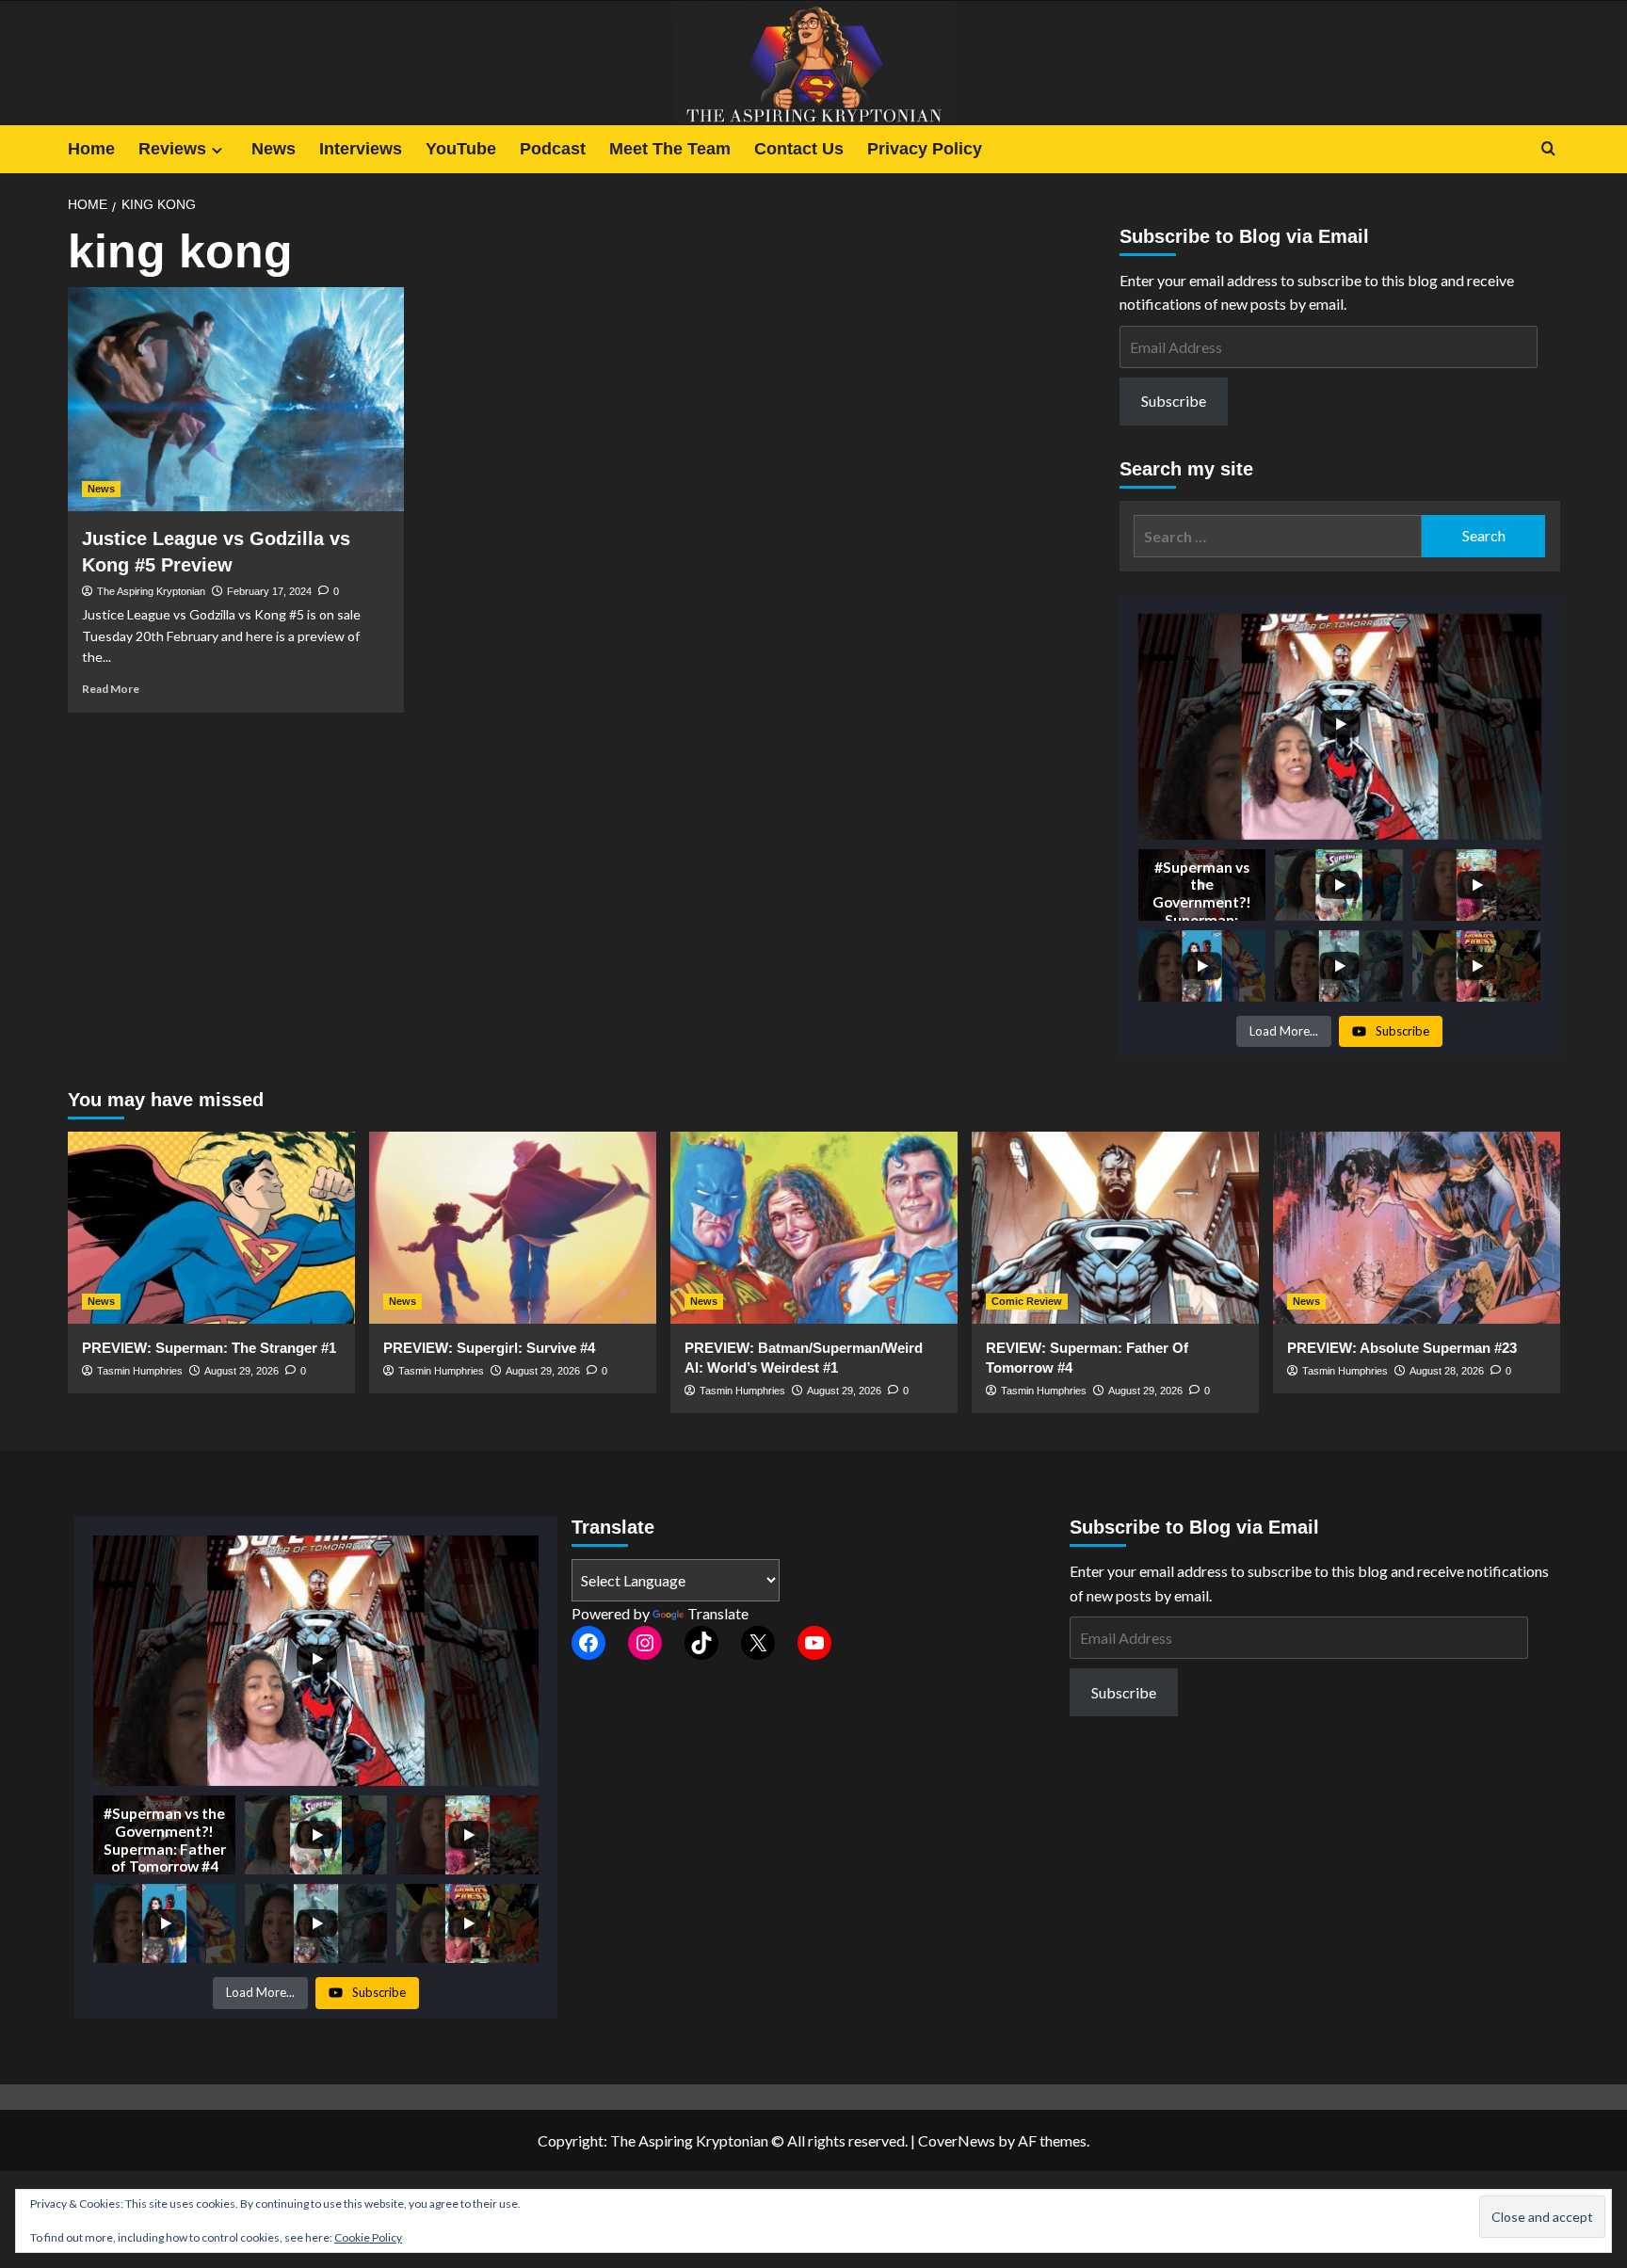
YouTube (461, 149)
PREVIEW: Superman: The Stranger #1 (209, 1348)
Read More (111, 689)
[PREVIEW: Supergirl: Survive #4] (513, 1227)
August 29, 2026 (242, 1371)
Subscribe (1174, 401)
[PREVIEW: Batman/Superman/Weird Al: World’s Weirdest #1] (814, 1227)
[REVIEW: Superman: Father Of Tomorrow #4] (1115, 1227)
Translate (718, 1613)
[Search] (1548, 149)
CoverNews (957, 2140)
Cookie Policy (368, 2237)
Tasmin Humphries (140, 1371)
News (274, 149)
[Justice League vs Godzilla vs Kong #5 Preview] (236, 399)
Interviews (361, 149)
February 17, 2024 (269, 591)
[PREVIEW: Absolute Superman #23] (1417, 1227)
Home (91, 149)
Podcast (553, 149)
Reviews (172, 149)
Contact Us (799, 149)
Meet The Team (670, 149)
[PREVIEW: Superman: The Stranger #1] (211, 1227)
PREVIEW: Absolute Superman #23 (1402, 1348)
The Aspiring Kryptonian (151, 591)
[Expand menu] (217, 150)
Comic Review (1027, 1301)
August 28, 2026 (1447, 1371)
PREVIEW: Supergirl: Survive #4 (489, 1348)
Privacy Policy (925, 149)
